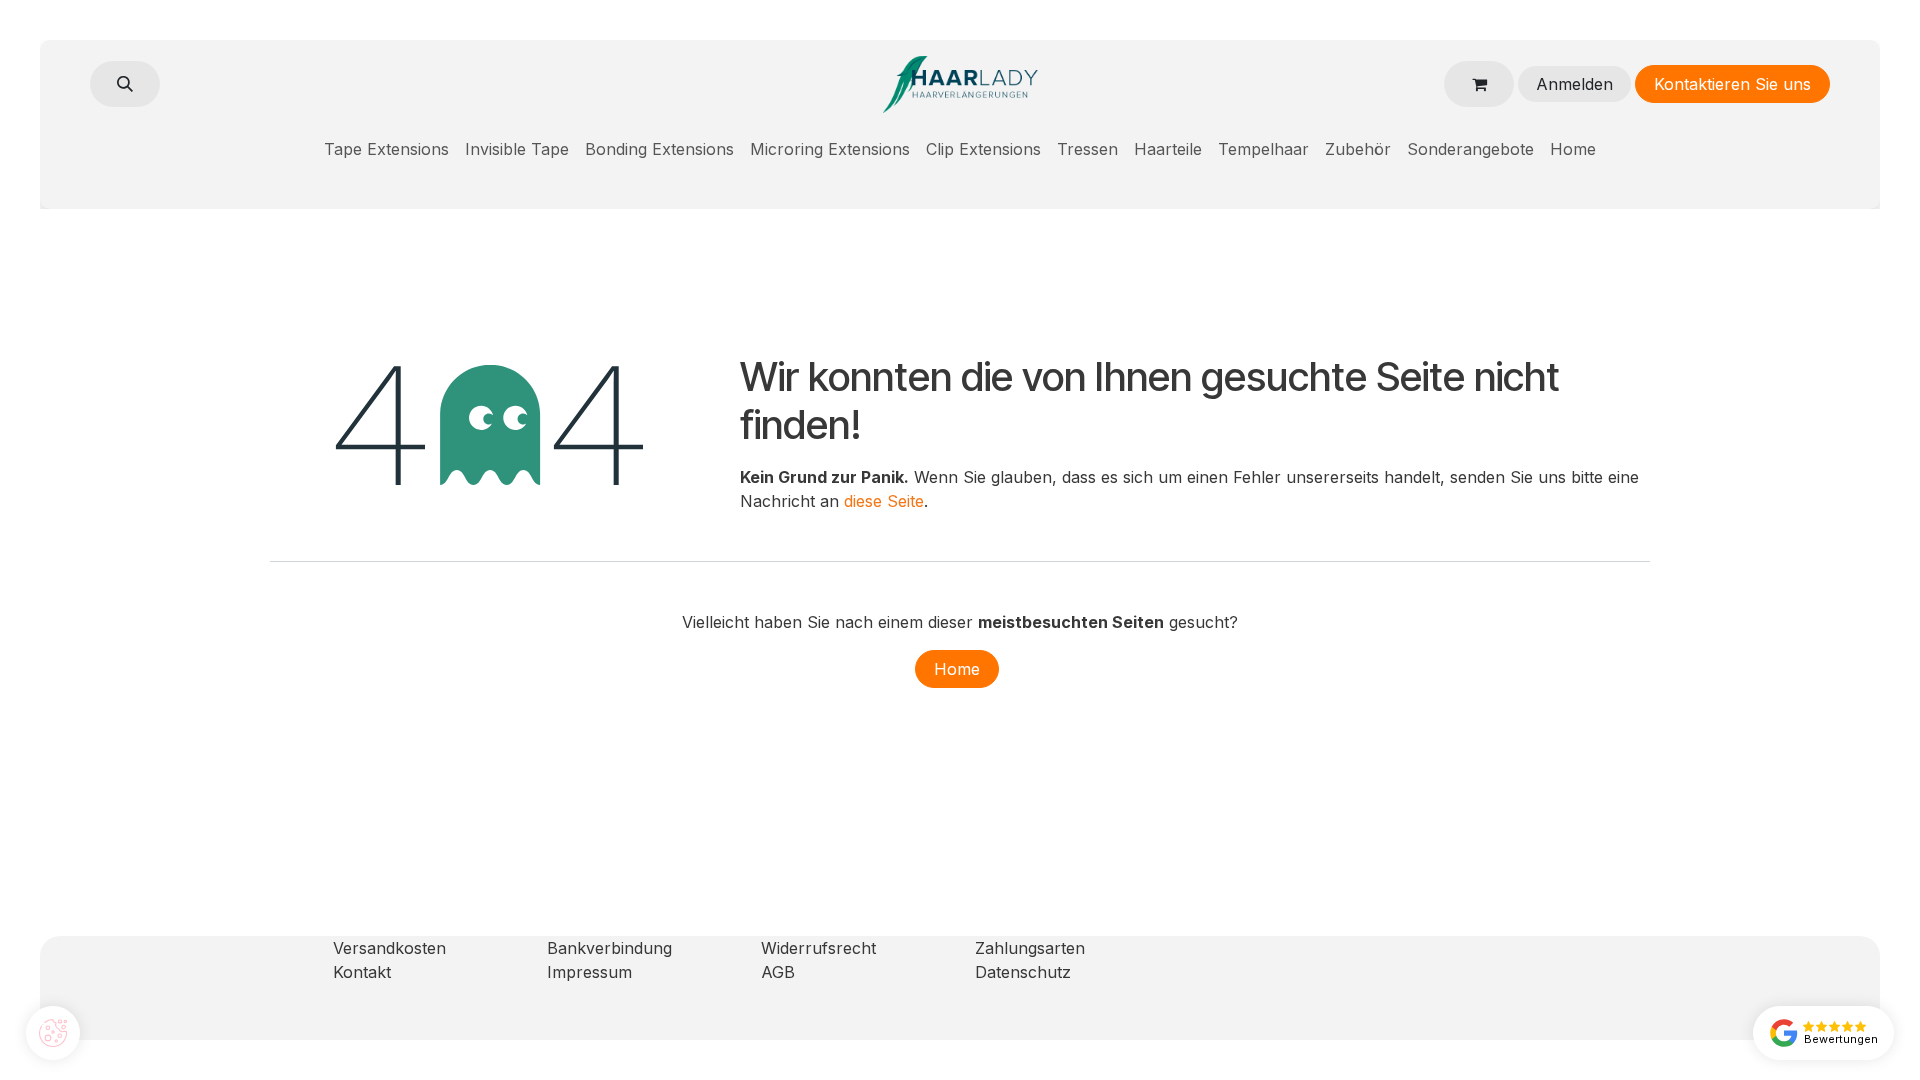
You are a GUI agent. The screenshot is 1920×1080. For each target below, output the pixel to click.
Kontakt (362, 972)
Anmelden (1574, 84)
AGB (778, 972)
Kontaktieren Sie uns (1732, 84)
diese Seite (884, 501)
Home (957, 669)
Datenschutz (1023, 972)
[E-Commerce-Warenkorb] (1479, 84)
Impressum (589, 972)
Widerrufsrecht (818, 948)
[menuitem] (386, 149)
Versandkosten (389, 948)
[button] (125, 84)
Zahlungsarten (1030, 948)
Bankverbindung (609, 948)
